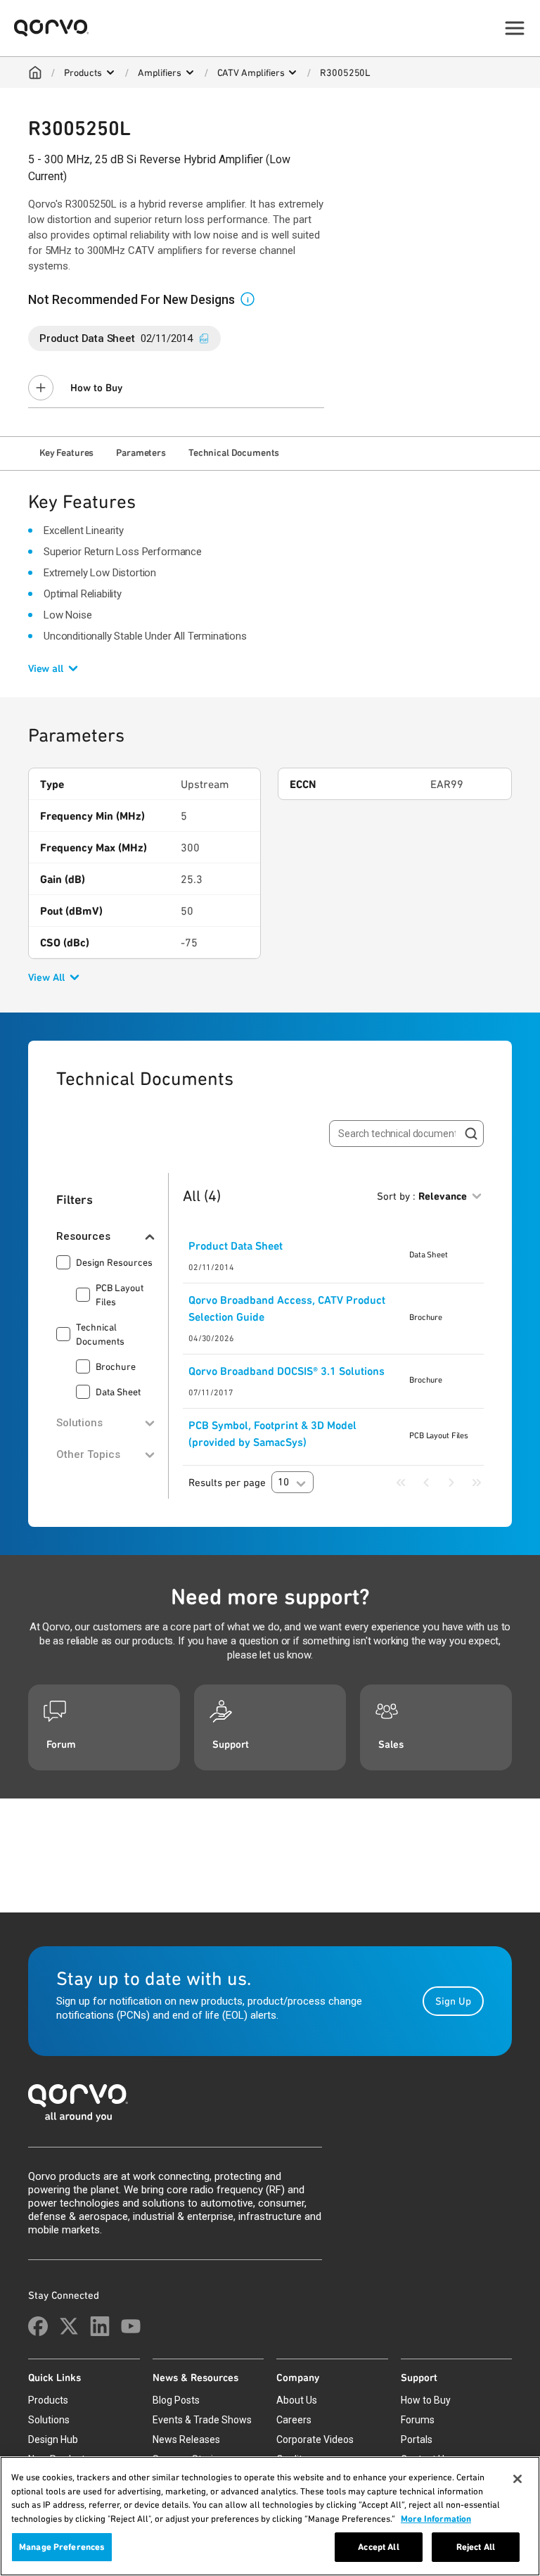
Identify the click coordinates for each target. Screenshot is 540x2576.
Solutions (49, 2420)
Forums (418, 2420)
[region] (270, 2516)
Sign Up (453, 2001)
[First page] (401, 1483)
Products (83, 72)
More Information (436, 2519)
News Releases (186, 2439)
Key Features (66, 452)
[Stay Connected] (38, 2326)
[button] (253, 298)
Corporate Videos (315, 2439)
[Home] (35, 72)
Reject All (476, 2547)
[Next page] (451, 1483)
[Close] (517, 2479)
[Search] (471, 1134)
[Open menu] (110, 72)
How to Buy (96, 388)
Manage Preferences (62, 2547)
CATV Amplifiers (251, 72)
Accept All (378, 2547)
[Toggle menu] (515, 28)
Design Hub (53, 2439)
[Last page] (477, 1483)
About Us (297, 2400)
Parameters (141, 452)
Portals (417, 2439)
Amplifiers (160, 72)
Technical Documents (234, 452)
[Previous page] (426, 1483)
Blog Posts (176, 2400)
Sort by (422, 1196)
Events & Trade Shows (202, 2420)
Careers (294, 2420)
